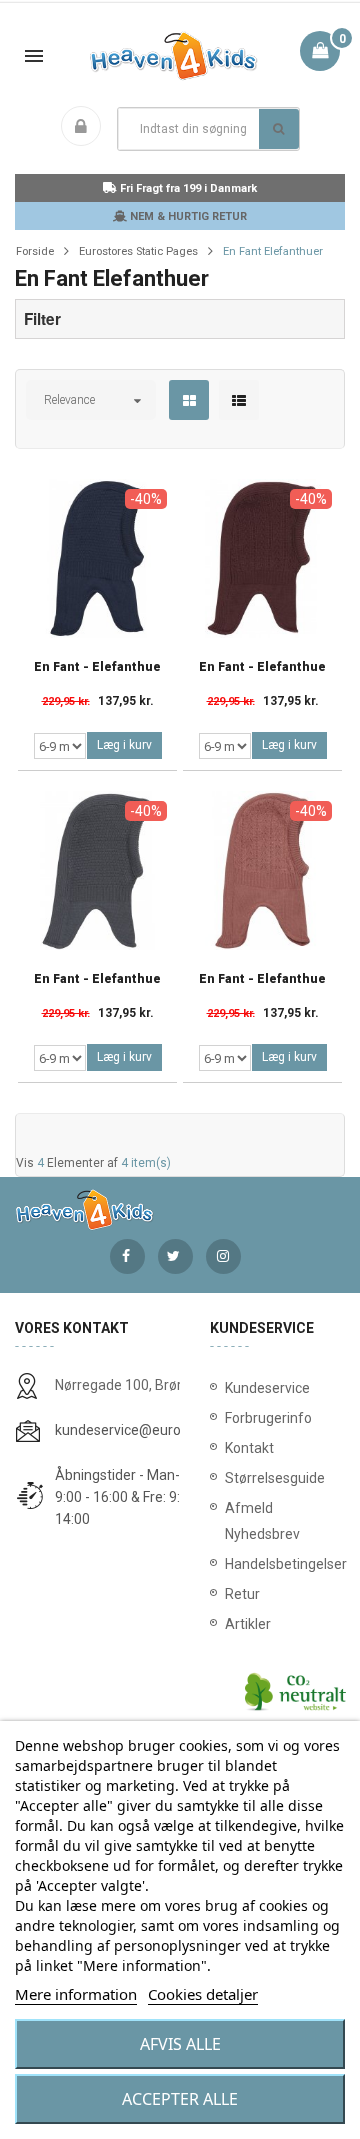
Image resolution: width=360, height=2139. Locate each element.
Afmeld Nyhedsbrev (262, 1521)
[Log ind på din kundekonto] (85, 128)
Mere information (76, 1994)
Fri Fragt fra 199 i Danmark (187, 188)
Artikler (248, 1624)
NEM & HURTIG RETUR (187, 216)
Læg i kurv (124, 745)
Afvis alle (180, 2044)
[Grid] (189, 401)
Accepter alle (180, 2099)
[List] (239, 401)
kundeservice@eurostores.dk (147, 1430)
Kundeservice (267, 1388)
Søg (279, 129)
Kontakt (249, 1448)
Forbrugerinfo (268, 1418)
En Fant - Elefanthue (97, 667)
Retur (242, 1594)
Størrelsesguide (275, 1478)
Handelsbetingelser (277, 1564)
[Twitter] (175, 1256)
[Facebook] (127, 1256)
